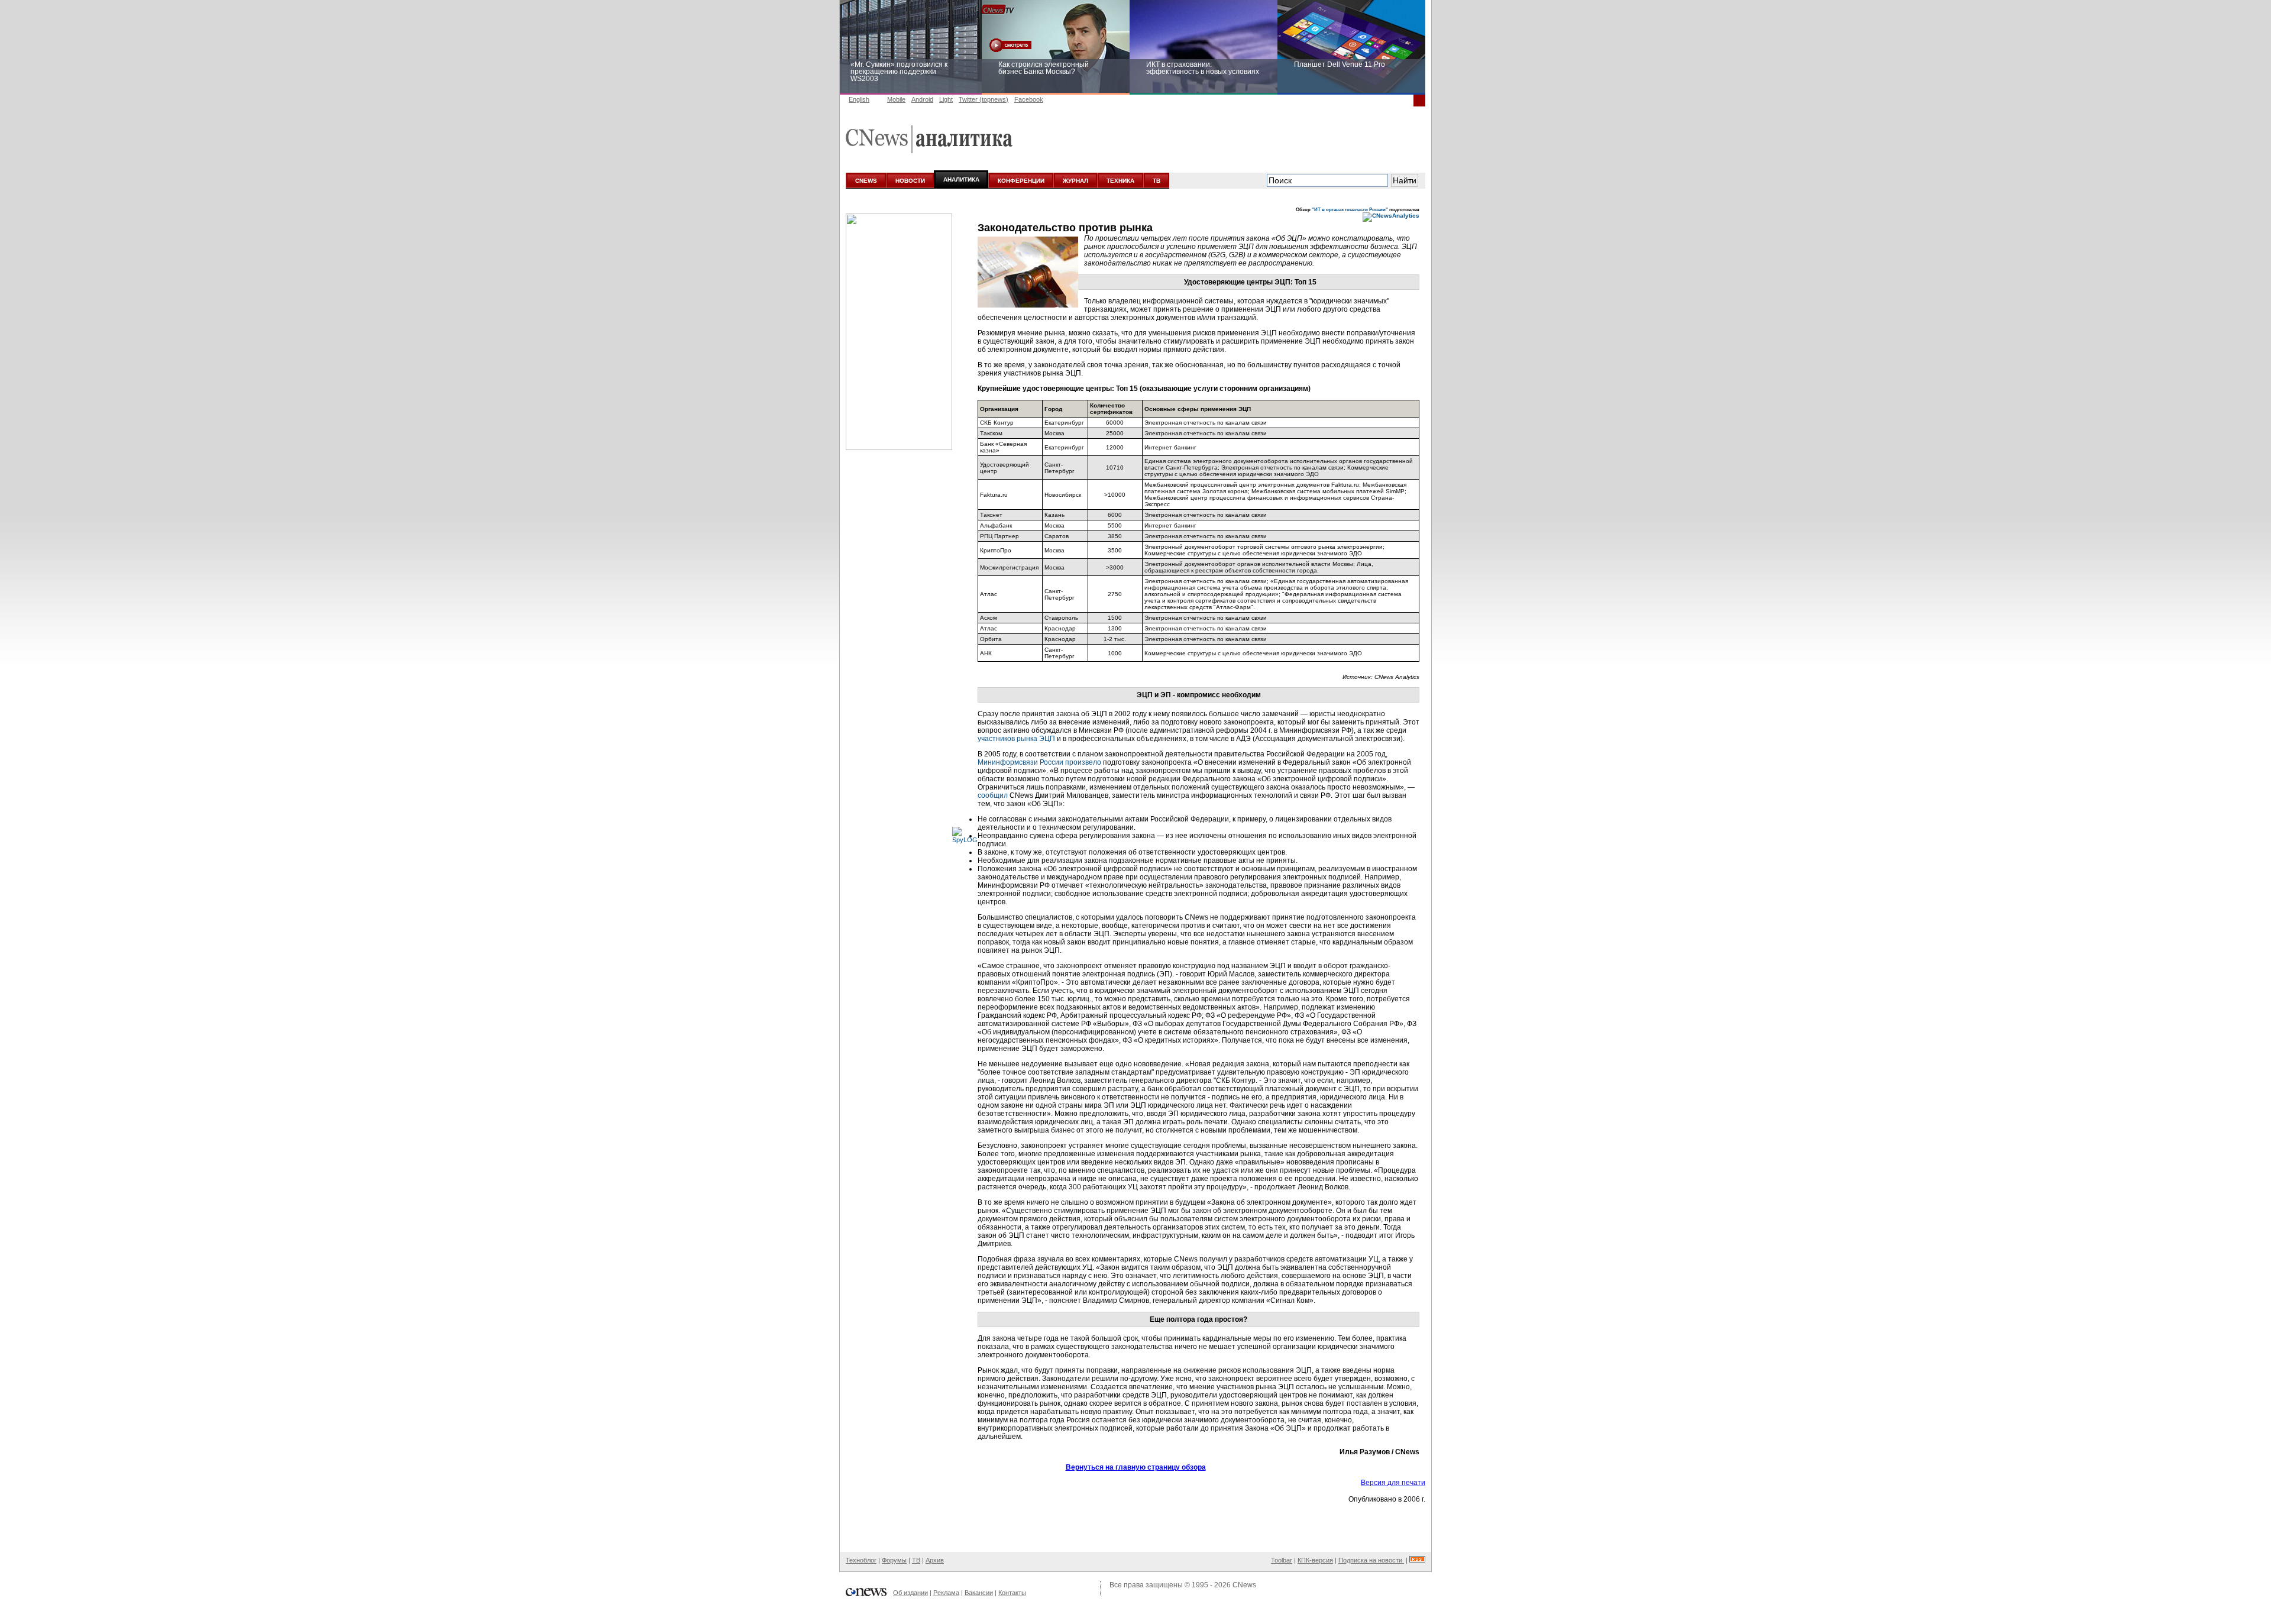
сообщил (993, 795)
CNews (1244, 1585)
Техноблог (861, 1560)
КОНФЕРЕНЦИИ (1021, 181)
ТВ (1156, 181)
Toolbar (1282, 1560)
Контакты (1012, 1593)
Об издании (910, 1593)
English (859, 99)
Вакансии (979, 1593)
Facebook (1029, 99)
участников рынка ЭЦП (1016, 739)
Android (922, 99)
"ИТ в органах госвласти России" (1350, 209)
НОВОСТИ (910, 181)
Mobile (896, 99)
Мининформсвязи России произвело (1039, 762)
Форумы (894, 1560)
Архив (935, 1560)
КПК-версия (1315, 1560)
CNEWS (866, 181)
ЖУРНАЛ (1075, 181)
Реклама (946, 1593)
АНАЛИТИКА (961, 179)
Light (946, 99)
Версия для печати (1393, 1483)
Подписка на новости (1371, 1560)
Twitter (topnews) (984, 99)
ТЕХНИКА (1120, 181)
